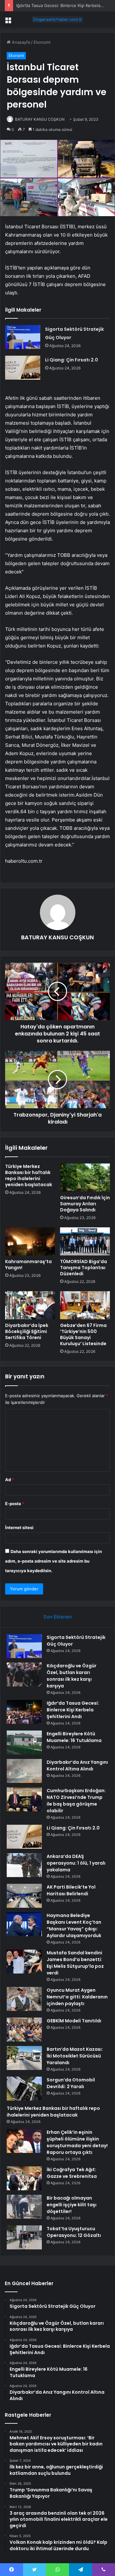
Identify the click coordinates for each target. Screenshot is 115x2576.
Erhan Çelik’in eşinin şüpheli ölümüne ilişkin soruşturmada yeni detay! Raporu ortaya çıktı (77, 2142)
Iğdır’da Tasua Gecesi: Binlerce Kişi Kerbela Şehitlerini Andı (73, 1710)
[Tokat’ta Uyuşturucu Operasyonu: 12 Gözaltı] (24, 2237)
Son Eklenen (58, 1617)
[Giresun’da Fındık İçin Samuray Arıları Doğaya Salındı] (85, 1178)
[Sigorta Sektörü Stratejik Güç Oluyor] (23, 337)
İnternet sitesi (19, 1527)
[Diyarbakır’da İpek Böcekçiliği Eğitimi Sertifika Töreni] (30, 1305)
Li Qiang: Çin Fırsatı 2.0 (72, 360)
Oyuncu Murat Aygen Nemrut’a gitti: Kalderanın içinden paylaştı (77, 1997)
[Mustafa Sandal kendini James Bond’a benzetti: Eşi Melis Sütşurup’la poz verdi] (24, 1962)
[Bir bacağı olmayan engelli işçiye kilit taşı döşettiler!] (24, 2207)
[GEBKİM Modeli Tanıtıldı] (24, 2030)
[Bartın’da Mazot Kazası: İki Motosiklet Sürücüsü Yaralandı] (24, 2058)
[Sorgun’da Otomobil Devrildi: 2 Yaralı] (24, 2089)
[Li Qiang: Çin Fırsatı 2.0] (23, 368)
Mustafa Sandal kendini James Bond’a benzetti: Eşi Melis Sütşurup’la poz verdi (75, 1963)
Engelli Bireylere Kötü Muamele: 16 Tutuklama (74, 1737)
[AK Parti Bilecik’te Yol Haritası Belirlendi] (24, 1896)
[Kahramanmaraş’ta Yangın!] (30, 1241)
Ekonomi (42, 42)
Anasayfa (20, 42)
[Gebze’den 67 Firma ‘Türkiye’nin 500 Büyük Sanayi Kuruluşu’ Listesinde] (85, 1305)
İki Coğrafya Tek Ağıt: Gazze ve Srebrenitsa (72, 2173)
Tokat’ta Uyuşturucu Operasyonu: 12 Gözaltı (74, 2232)
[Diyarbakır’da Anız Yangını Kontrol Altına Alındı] (24, 1771)
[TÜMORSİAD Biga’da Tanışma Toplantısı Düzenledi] (85, 1241)
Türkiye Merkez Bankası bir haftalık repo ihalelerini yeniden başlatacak (29, 1175)
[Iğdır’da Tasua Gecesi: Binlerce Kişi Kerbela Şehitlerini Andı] (24, 1712)
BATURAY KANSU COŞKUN (40, 119)
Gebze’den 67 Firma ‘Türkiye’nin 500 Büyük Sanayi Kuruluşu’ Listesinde (83, 1334)
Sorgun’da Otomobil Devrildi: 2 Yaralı (71, 2083)
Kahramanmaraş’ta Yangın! (28, 1265)
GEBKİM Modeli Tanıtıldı (74, 2021)
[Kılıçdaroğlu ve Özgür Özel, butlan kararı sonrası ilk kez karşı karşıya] (24, 1674)
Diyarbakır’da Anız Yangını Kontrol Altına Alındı (77, 1765)
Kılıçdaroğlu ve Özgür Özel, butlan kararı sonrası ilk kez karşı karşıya (72, 1676)
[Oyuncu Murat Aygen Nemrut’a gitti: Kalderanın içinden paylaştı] (24, 1999)
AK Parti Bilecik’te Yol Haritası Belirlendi (71, 1890)
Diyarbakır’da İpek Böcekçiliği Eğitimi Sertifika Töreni (27, 1331)
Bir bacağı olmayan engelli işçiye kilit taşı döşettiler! (72, 2205)
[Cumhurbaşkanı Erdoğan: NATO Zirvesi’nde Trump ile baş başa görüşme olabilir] (24, 1799)
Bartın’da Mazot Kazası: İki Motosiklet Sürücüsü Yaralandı (75, 2056)
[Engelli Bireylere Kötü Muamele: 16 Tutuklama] (24, 1743)
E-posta (15, 1504)
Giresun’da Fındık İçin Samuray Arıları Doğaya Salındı (85, 1204)
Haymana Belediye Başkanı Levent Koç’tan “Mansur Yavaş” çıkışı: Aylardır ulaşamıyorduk (74, 1925)
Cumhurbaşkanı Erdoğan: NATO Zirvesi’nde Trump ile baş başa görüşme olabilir (76, 1801)
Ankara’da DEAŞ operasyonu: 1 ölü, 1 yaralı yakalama (76, 1863)
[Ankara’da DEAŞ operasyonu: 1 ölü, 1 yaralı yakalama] (24, 1865)
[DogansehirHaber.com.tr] (57, 19)
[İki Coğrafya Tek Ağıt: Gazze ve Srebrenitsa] (24, 2178)
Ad (10, 1480)
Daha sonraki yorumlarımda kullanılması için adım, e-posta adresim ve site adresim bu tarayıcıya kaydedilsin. (54, 1561)
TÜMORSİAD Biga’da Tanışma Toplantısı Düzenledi (84, 1268)
